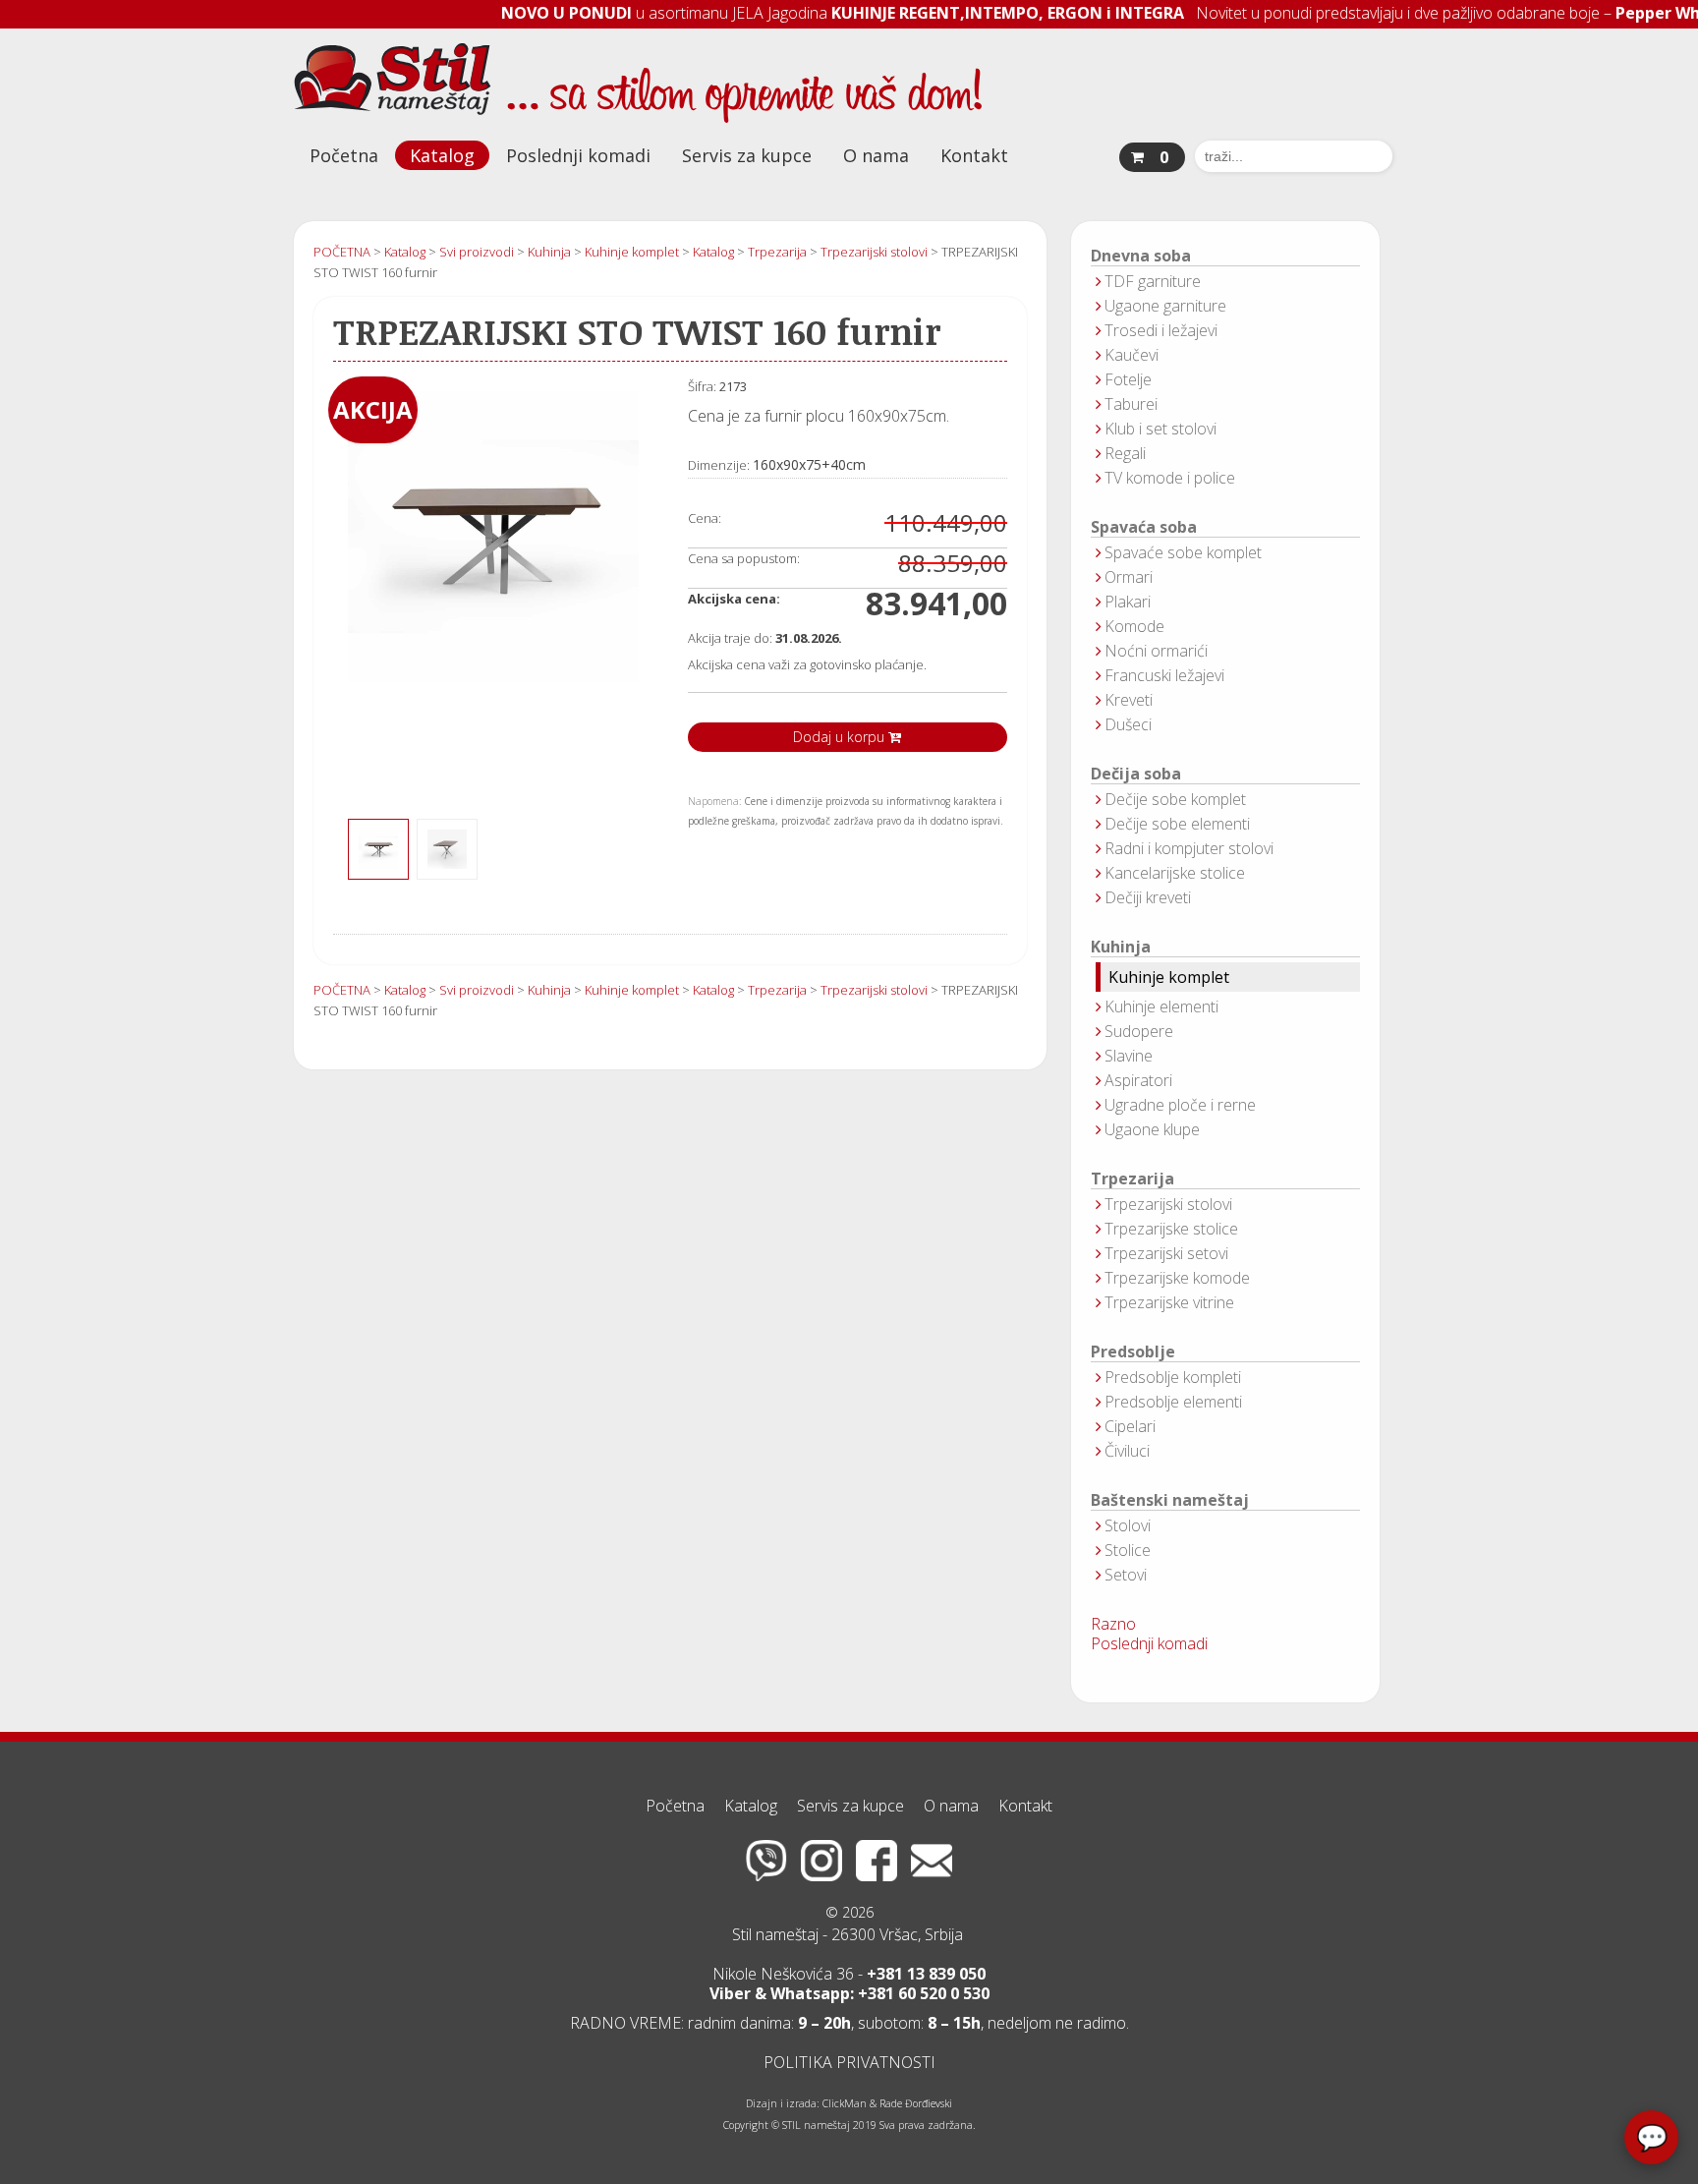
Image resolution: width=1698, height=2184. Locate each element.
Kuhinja (1121, 947)
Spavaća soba (1144, 527)
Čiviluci (1127, 1451)
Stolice (1128, 1550)
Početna (344, 155)
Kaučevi (1132, 355)
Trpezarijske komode (1177, 1278)
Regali (1125, 453)
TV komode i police (1170, 478)
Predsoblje (1133, 1352)
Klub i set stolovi (1160, 429)
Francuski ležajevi (1164, 675)
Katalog (442, 155)
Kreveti (1129, 700)
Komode (1134, 626)
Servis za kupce (747, 155)
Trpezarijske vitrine (1169, 1302)
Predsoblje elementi (1173, 1402)
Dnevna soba (1141, 256)
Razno (1113, 1624)
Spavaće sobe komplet (1183, 552)
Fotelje (1128, 379)
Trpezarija (1132, 1179)
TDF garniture (1153, 281)
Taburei (1131, 404)
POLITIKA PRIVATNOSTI (849, 2062)
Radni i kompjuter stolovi (1189, 848)
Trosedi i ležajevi (1161, 330)
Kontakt (974, 155)
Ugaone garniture (1165, 306)
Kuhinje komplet (1169, 977)
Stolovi (1128, 1525)
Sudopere (1139, 1031)
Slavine (1129, 1056)
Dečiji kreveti (1148, 897)
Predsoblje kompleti (1173, 1377)
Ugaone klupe (1152, 1129)
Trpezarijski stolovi (1168, 1204)
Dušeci (1128, 724)
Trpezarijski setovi (1166, 1253)
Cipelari (1130, 1426)
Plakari (1128, 602)
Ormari (1129, 577)
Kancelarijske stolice (1175, 873)
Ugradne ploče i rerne (1180, 1105)
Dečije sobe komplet (1175, 799)
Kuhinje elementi (1161, 1006)
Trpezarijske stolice (1171, 1229)
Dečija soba (1136, 774)
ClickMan (845, 2103)
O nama (876, 155)
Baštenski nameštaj (1170, 1500)
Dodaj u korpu (841, 737)
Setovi (1126, 1575)
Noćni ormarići (1156, 651)
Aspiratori (1138, 1080)
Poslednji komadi (578, 155)
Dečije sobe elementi (1177, 824)
